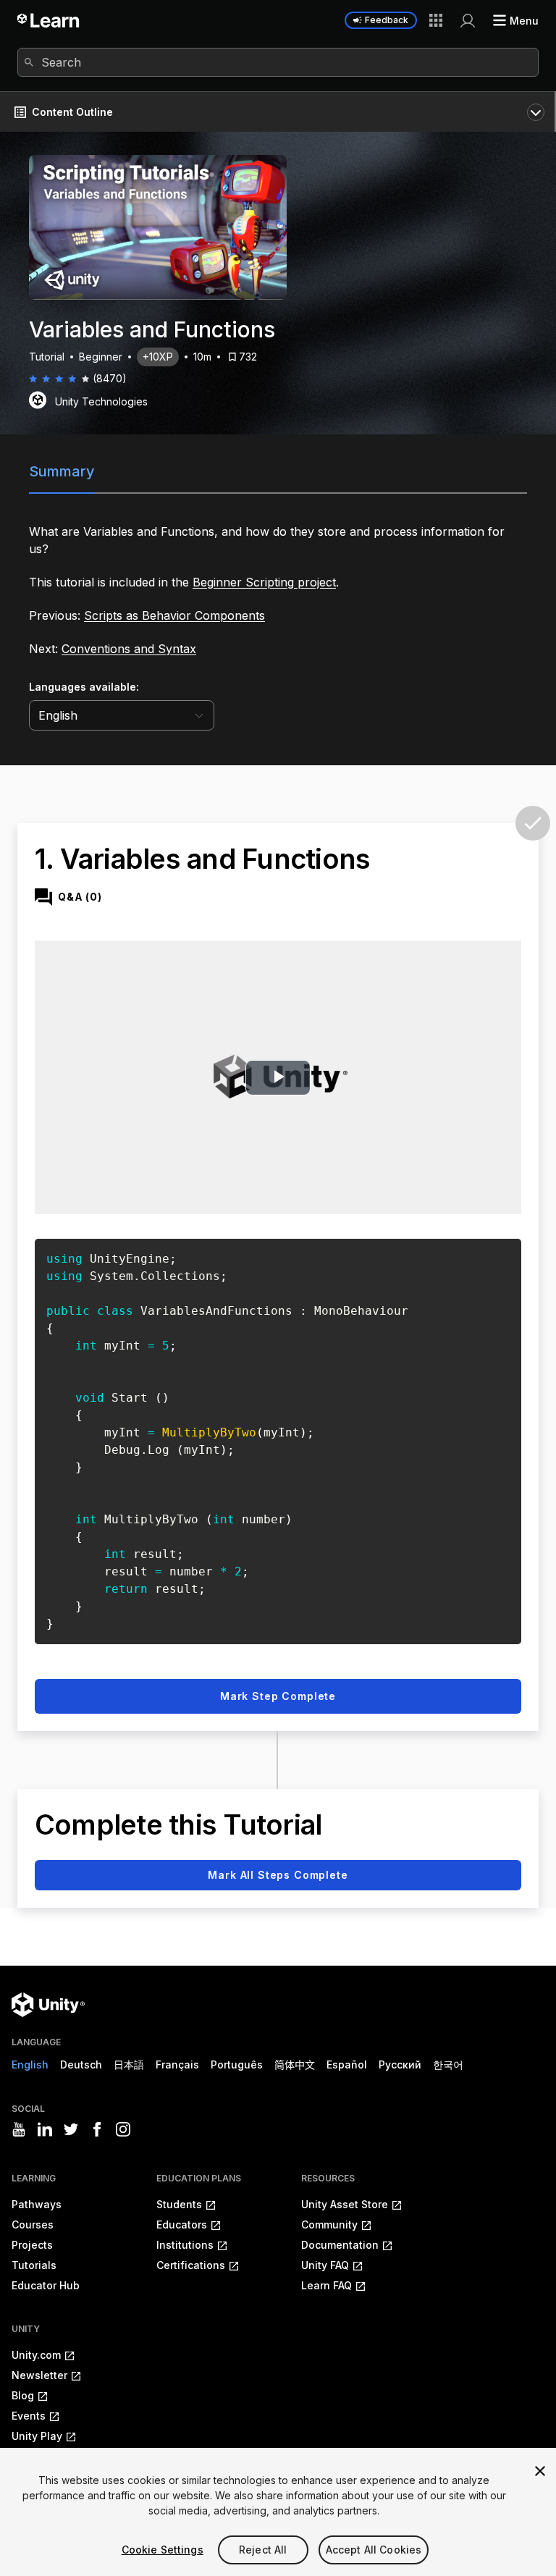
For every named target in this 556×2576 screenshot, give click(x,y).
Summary (62, 471)
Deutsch (81, 2064)
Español (347, 2064)
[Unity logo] (48, 2005)
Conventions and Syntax (129, 649)
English (30, 2064)
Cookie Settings (163, 2550)
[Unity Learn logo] (49, 20)
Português (237, 2064)
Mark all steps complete (278, 1875)
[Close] (540, 2471)
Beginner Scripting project (264, 582)
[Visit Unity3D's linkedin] (45, 2129)
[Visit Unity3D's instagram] (123, 2129)
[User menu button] (468, 20)
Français (177, 2064)
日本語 (129, 2064)
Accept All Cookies (374, 2550)
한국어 (448, 2064)
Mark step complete (278, 1696)
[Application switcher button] (436, 20)
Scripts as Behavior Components (174, 615)
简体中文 (295, 2064)
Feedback (387, 20)
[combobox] (278, 62)
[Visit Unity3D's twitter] (71, 2129)
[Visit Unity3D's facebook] (97, 2129)
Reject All (263, 2550)
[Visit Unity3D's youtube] (19, 2129)
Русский (400, 2064)
